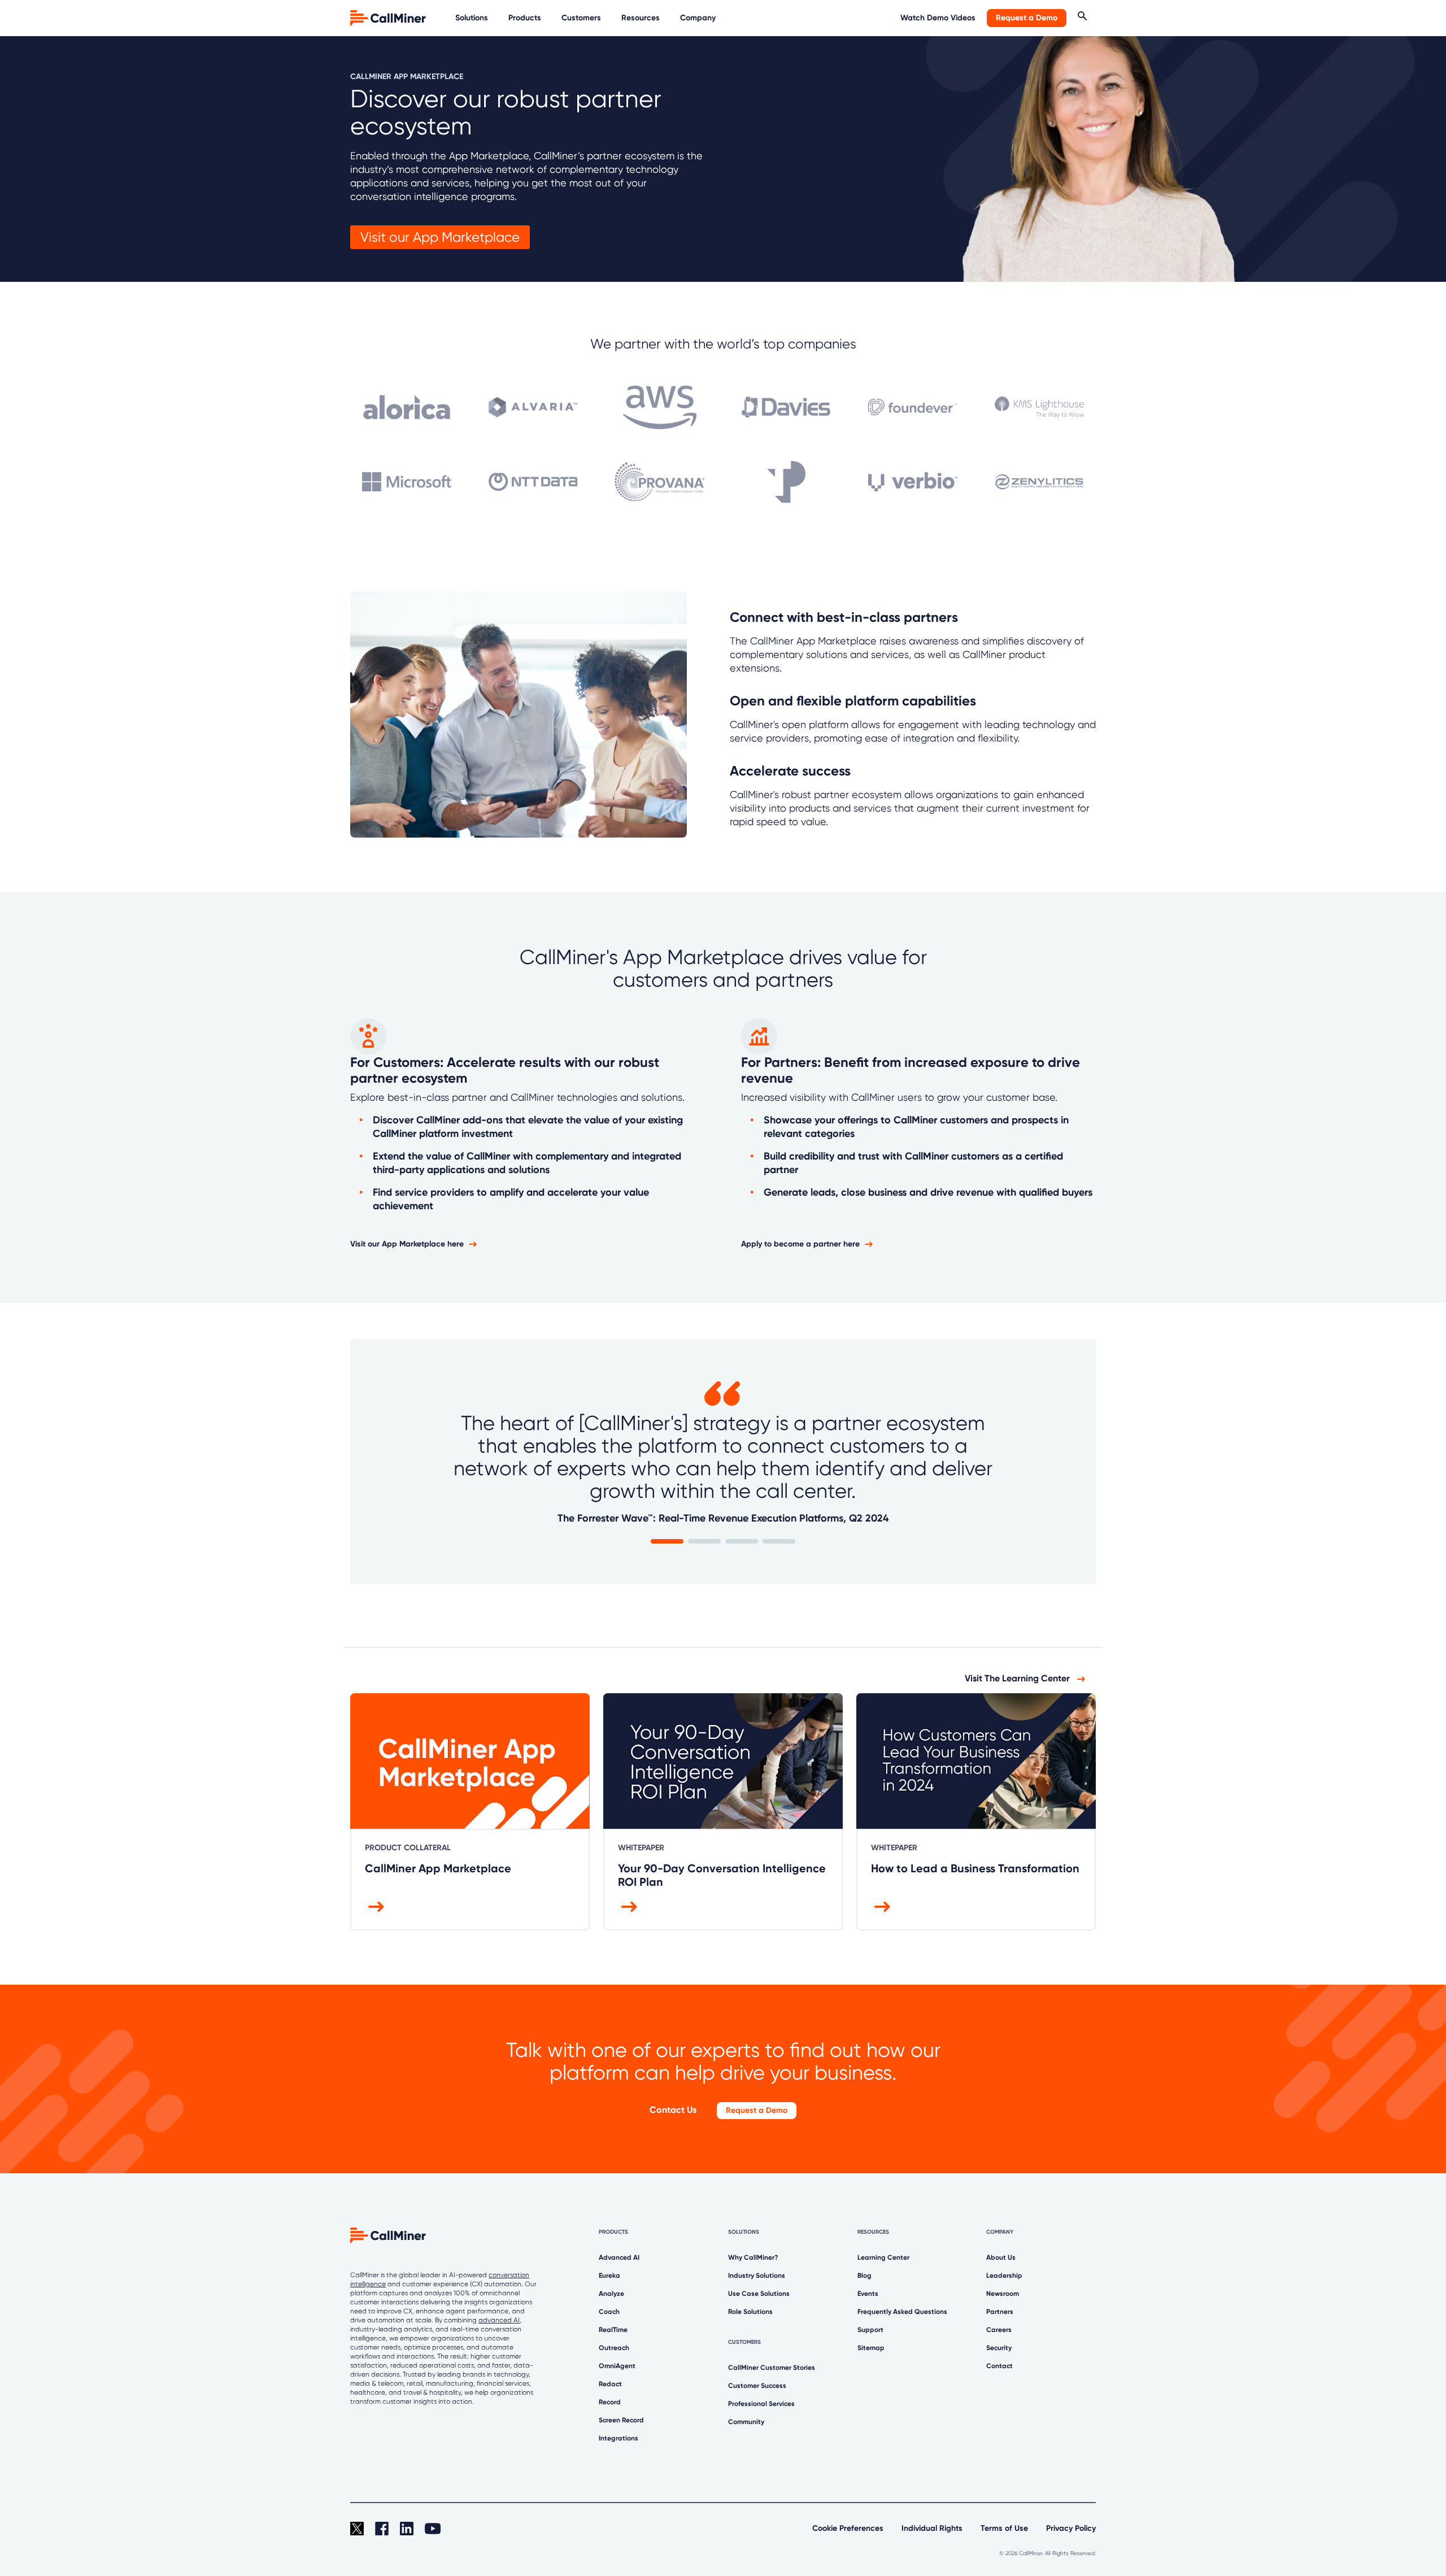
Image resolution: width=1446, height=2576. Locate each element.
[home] (389, 17)
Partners (1000, 2312)
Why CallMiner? (753, 2257)
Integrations (619, 2438)
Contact (999, 2366)
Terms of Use (1004, 2528)
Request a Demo (1027, 18)
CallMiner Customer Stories (772, 2368)
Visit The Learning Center (1018, 1678)
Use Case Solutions (759, 2294)
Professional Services (761, 2404)
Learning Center (883, 2257)
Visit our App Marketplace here (407, 1244)
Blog (864, 2276)
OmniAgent (617, 2366)
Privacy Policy (1071, 2528)
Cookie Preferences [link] (848, 2528)
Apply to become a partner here (800, 1244)
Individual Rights (932, 2528)
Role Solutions (750, 2312)
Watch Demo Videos (938, 18)
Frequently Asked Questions (902, 2312)
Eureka (609, 2276)
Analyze (611, 2294)
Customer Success (757, 2386)
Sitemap (871, 2348)
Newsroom (1003, 2294)
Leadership (1004, 2276)
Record (610, 2402)
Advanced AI (619, 2257)
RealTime (613, 2330)
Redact (610, 2384)
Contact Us (673, 2110)
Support (870, 2330)
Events (868, 2294)
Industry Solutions (757, 2276)
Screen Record (621, 2420)
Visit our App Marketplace (440, 237)
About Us (1001, 2257)
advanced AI (499, 2320)
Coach (609, 2312)
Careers (999, 2330)
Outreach (614, 2348)
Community (746, 2422)
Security (999, 2348)
